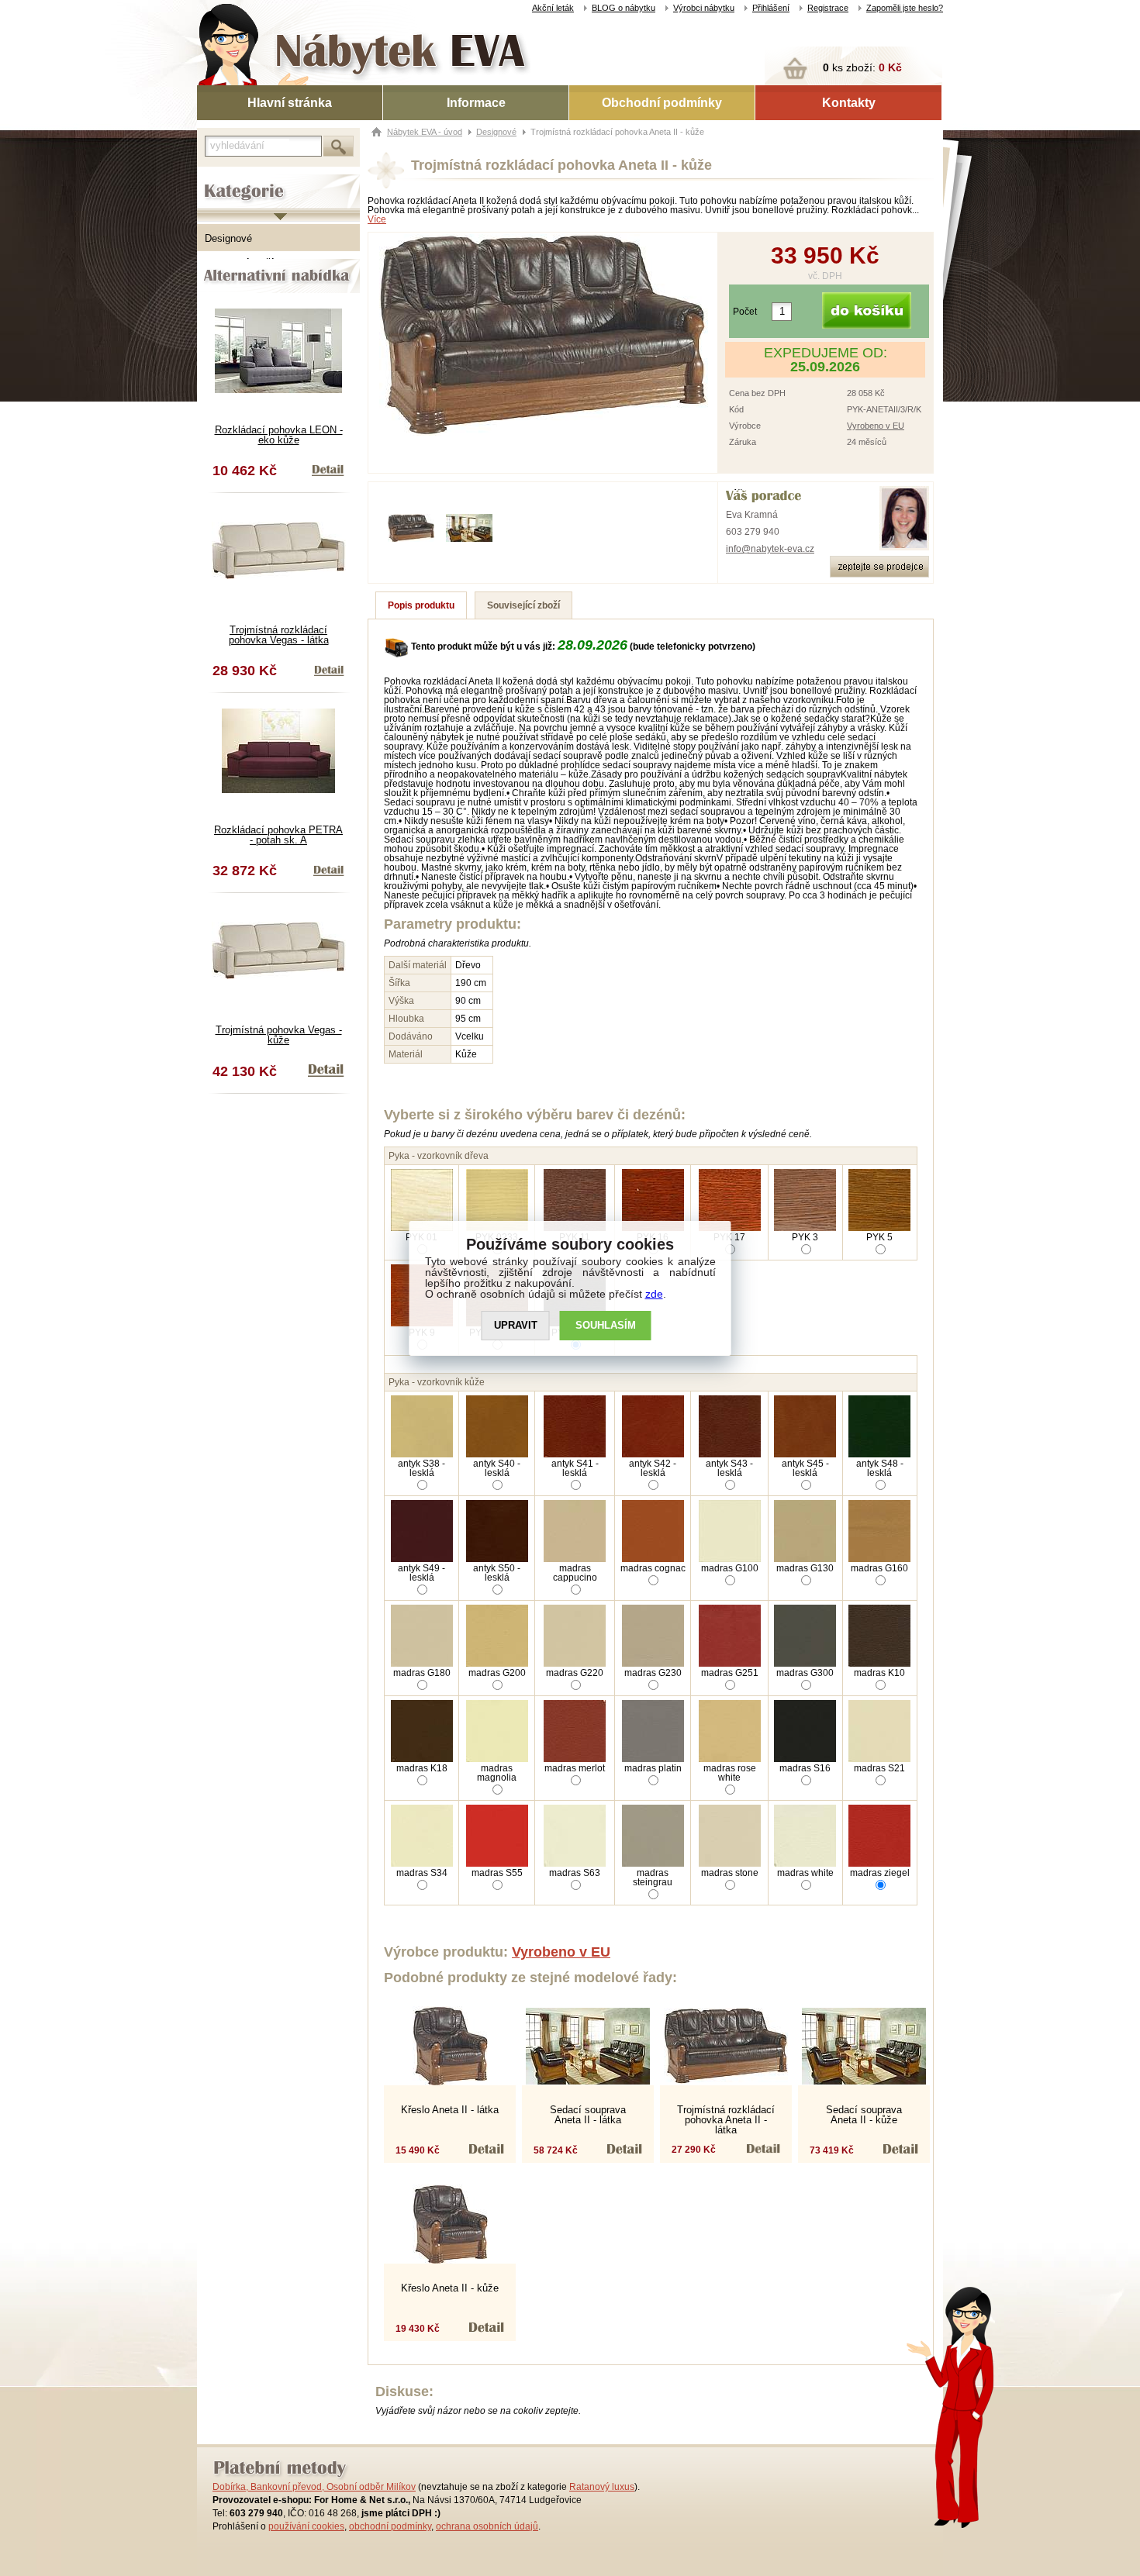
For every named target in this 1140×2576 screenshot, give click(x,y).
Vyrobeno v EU (876, 426)
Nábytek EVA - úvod (425, 132)
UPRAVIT (516, 1325)
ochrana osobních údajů (487, 2526)
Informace (476, 103)
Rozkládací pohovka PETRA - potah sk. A (278, 835)
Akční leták (553, 8)
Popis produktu (421, 605)
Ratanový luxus (602, 2487)
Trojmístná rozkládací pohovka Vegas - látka (279, 635)
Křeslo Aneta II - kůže (450, 2288)
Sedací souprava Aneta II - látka (588, 2115)
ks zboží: (862, 67)
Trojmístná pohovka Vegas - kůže (279, 1035)
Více (377, 219)
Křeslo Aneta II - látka (450, 2110)
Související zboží (523, 605)
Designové (228, 238)
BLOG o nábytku (624, 8)
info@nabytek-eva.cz (770, 549)
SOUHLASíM (606, 1325)
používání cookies (306, 2526)
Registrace (828, 8)
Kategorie (219, 179)
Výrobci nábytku (704, 8)
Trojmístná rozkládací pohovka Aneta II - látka (726, 2120)
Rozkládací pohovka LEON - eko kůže (279, 435)
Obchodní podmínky (662, 103)
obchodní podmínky (390, 2526)
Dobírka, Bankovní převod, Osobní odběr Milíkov (314, 2487)
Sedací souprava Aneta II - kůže (864, 2115)
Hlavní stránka (290, 103)
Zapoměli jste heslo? (905, 8)
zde (654, 1294)
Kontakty (849, 103)
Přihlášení (771, 8)
